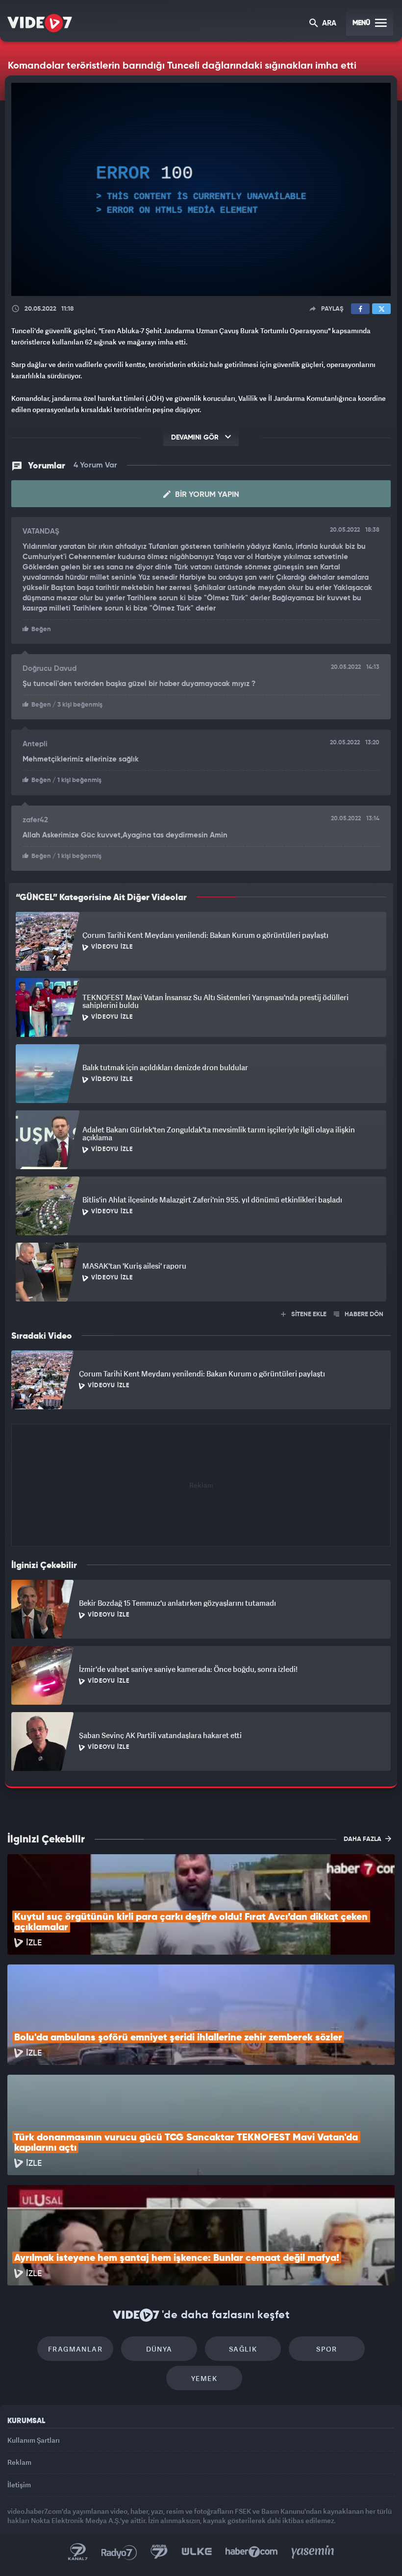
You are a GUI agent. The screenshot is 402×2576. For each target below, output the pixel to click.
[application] (201, 1288)
